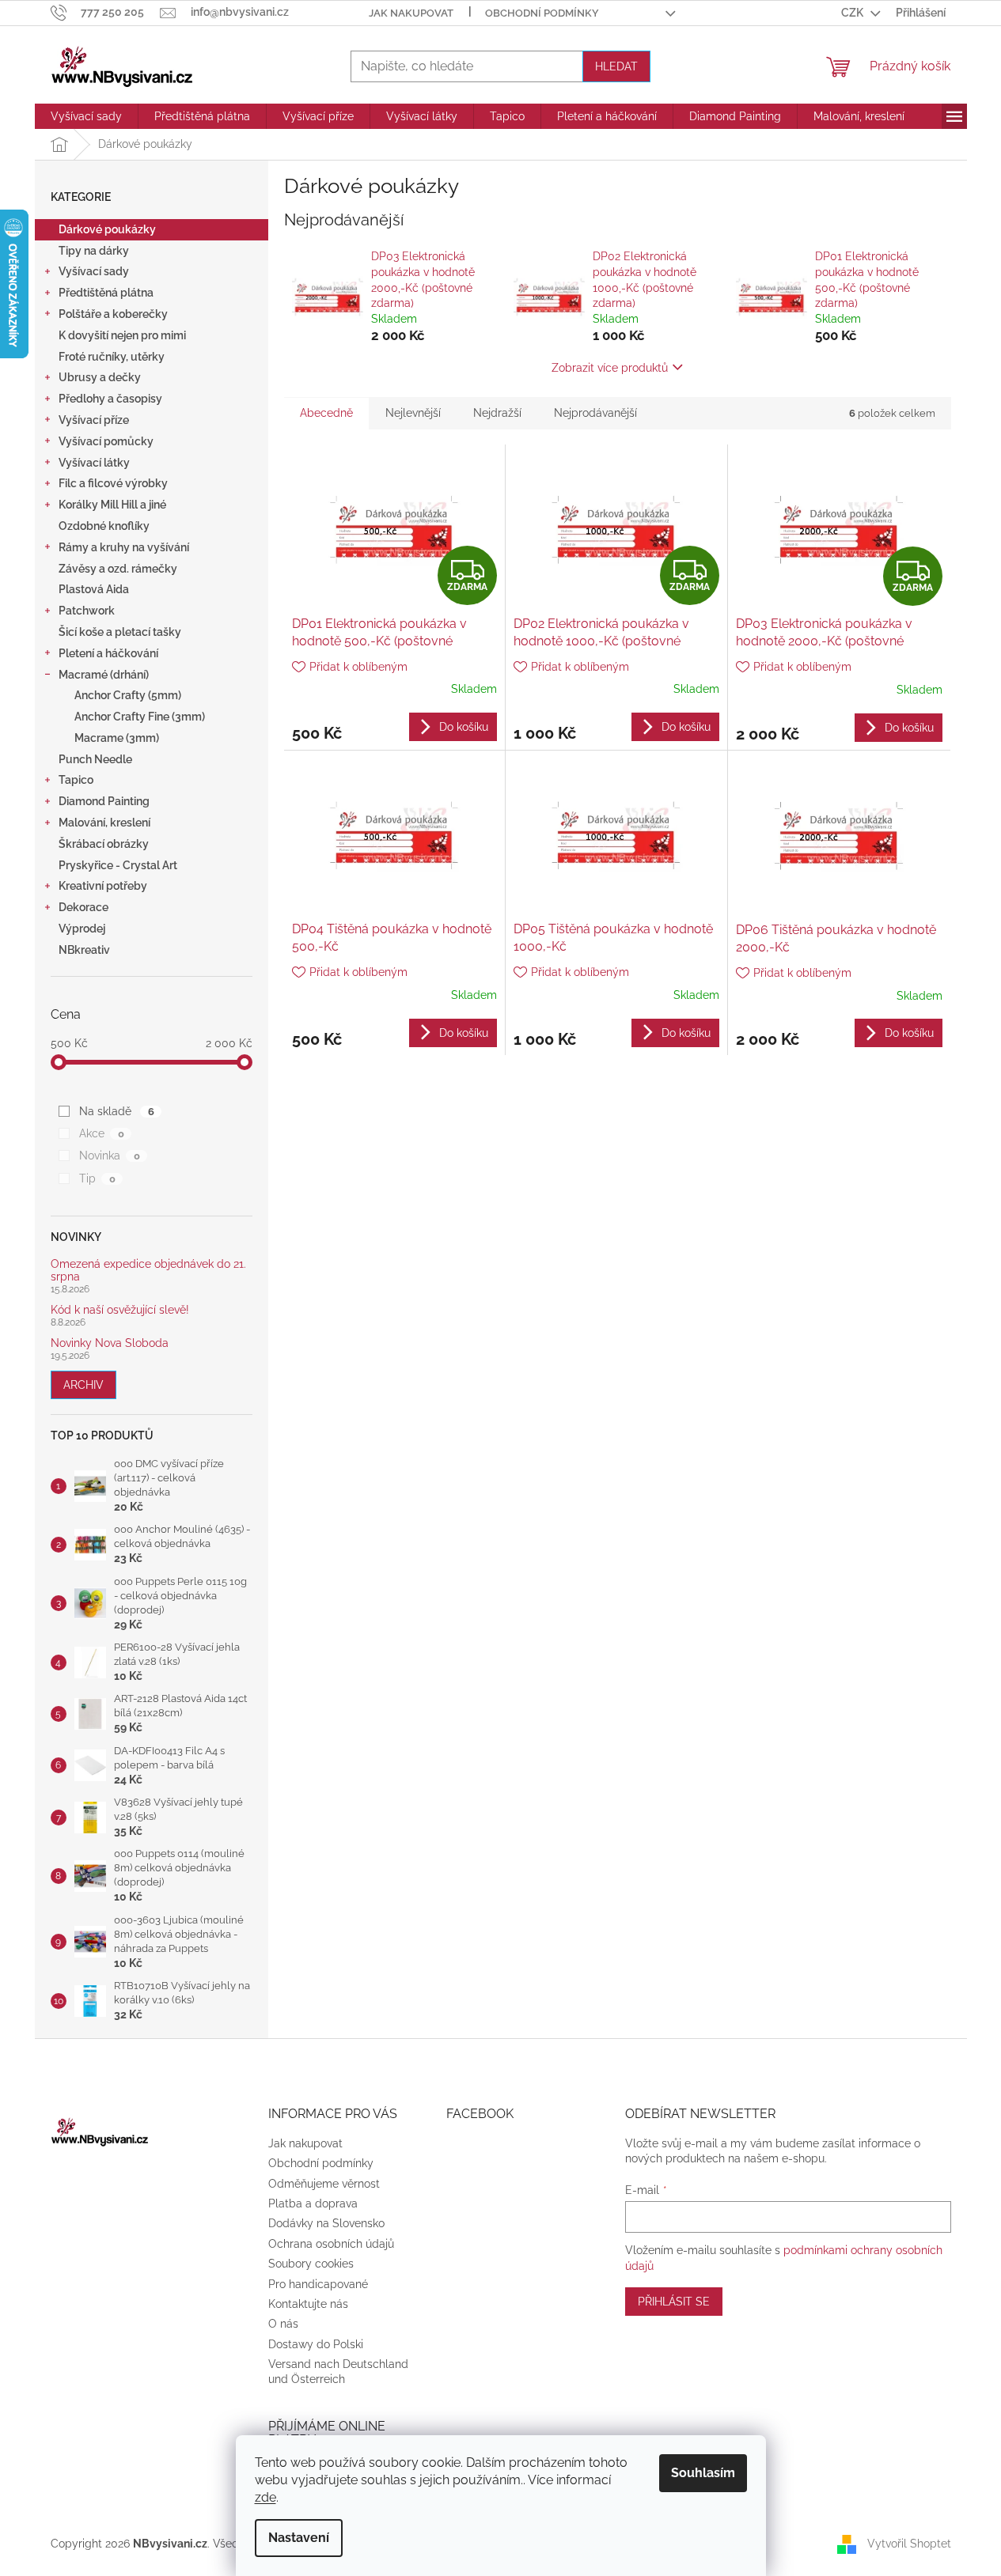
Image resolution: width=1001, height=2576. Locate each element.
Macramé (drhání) (104, 675)
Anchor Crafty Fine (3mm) (140, 717)
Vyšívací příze (94, 420)
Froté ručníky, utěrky (112, 357)
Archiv (83, 1385)
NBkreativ (84, 950)
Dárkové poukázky (107, 229)
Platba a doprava (313, 2203)
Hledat (616, 66)
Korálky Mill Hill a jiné (112, 505)
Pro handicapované (318, 2284)
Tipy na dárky (94, 251)
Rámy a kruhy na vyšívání (124, 547)
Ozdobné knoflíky (104, 526)
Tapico (76, 780)
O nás (283, 2324)
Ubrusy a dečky (100, 377)
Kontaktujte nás (308, 2304)
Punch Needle (95, 759)
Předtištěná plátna (106, 293)
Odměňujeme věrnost (324, 2184)
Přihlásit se (674, 2302)
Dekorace (83, 907)
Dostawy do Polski (316, 2344)
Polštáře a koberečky (113, 314)
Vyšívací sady (94, 271)
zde (265, 2497)
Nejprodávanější (595, 413)
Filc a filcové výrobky (113, 483)
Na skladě (116, 1111)
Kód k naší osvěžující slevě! (120, 1310)
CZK (853, 13)
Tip (97, 1178)
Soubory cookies (311, 2264)
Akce (101, 1133)
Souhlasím (703, 2473)
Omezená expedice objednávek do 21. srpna (148, 1270)
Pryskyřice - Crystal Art (118, 865)
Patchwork (87, 611)
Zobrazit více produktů (610, 368)
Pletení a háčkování (108, 653)
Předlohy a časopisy (110, 399)
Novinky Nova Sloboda (110, 1343)
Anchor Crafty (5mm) (128, 695)
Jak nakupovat (411, 13)
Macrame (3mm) (117, 738)
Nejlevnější (413, 413)
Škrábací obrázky (104, 844)
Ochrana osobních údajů (331, 2244)
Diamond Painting (104, 801)
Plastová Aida (94, 589)
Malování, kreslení (104, 823)
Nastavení (299, 2538)
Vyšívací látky (94, 463)
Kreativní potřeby (103, 886)
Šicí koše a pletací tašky (120, 632)
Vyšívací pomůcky (106, 441)
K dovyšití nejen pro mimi (122, 335)
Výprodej (82, 929)
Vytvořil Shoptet (909, 2543)
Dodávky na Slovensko (326, 2223)
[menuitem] (86, 116)
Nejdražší (497, 413)
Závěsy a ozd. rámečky (118, 569)
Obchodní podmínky (542, 13)
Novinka (109, 1156)
